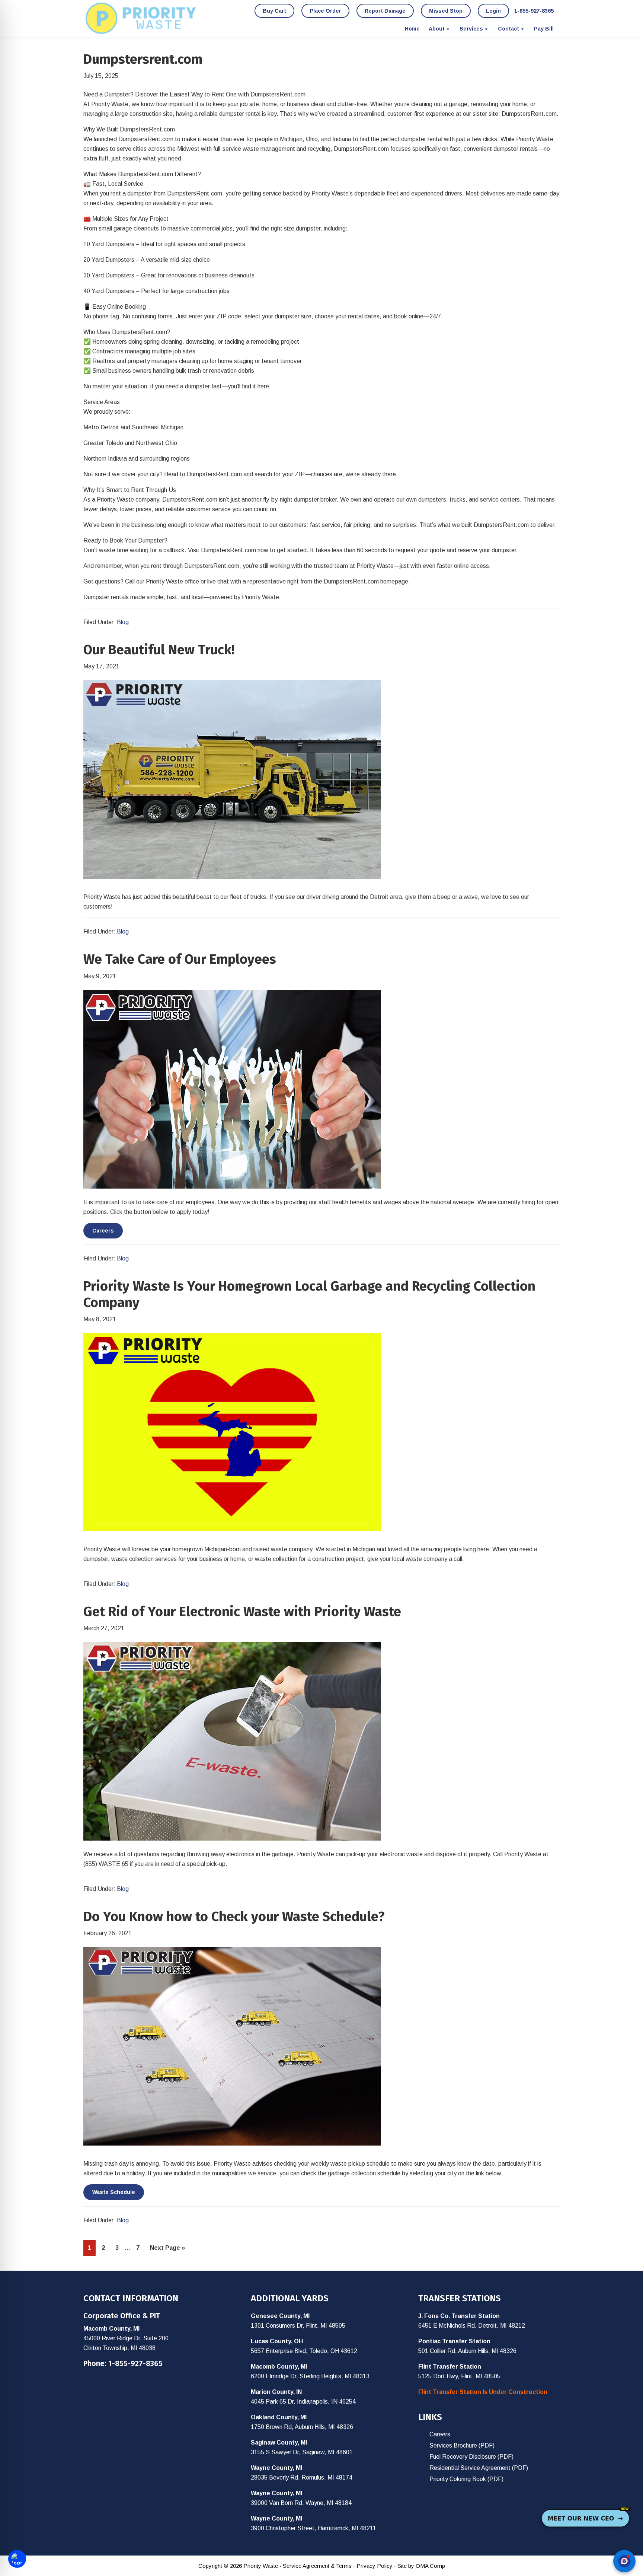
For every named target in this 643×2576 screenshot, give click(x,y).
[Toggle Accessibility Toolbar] (17, 2559)
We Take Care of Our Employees (180, 959)
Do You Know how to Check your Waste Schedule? (234, 1917)
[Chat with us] (624, 2561)
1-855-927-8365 (135, 2363)
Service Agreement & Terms (317, 2566)
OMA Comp (430, 2566)
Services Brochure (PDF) (462, 2445)
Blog (123, 622)
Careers (103, 1231)
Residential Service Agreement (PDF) (479, 2468)
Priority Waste (141, 18)
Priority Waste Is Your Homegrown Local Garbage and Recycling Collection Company (309, 1294)
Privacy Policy (375, 2566)
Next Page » (167, 2250)
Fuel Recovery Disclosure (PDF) (471, 2457)
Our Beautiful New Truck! (159, 650)
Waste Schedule (114, 2192)
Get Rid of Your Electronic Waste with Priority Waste (242, 1612)
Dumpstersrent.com (143, 59)
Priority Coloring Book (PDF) (466, 2479)
